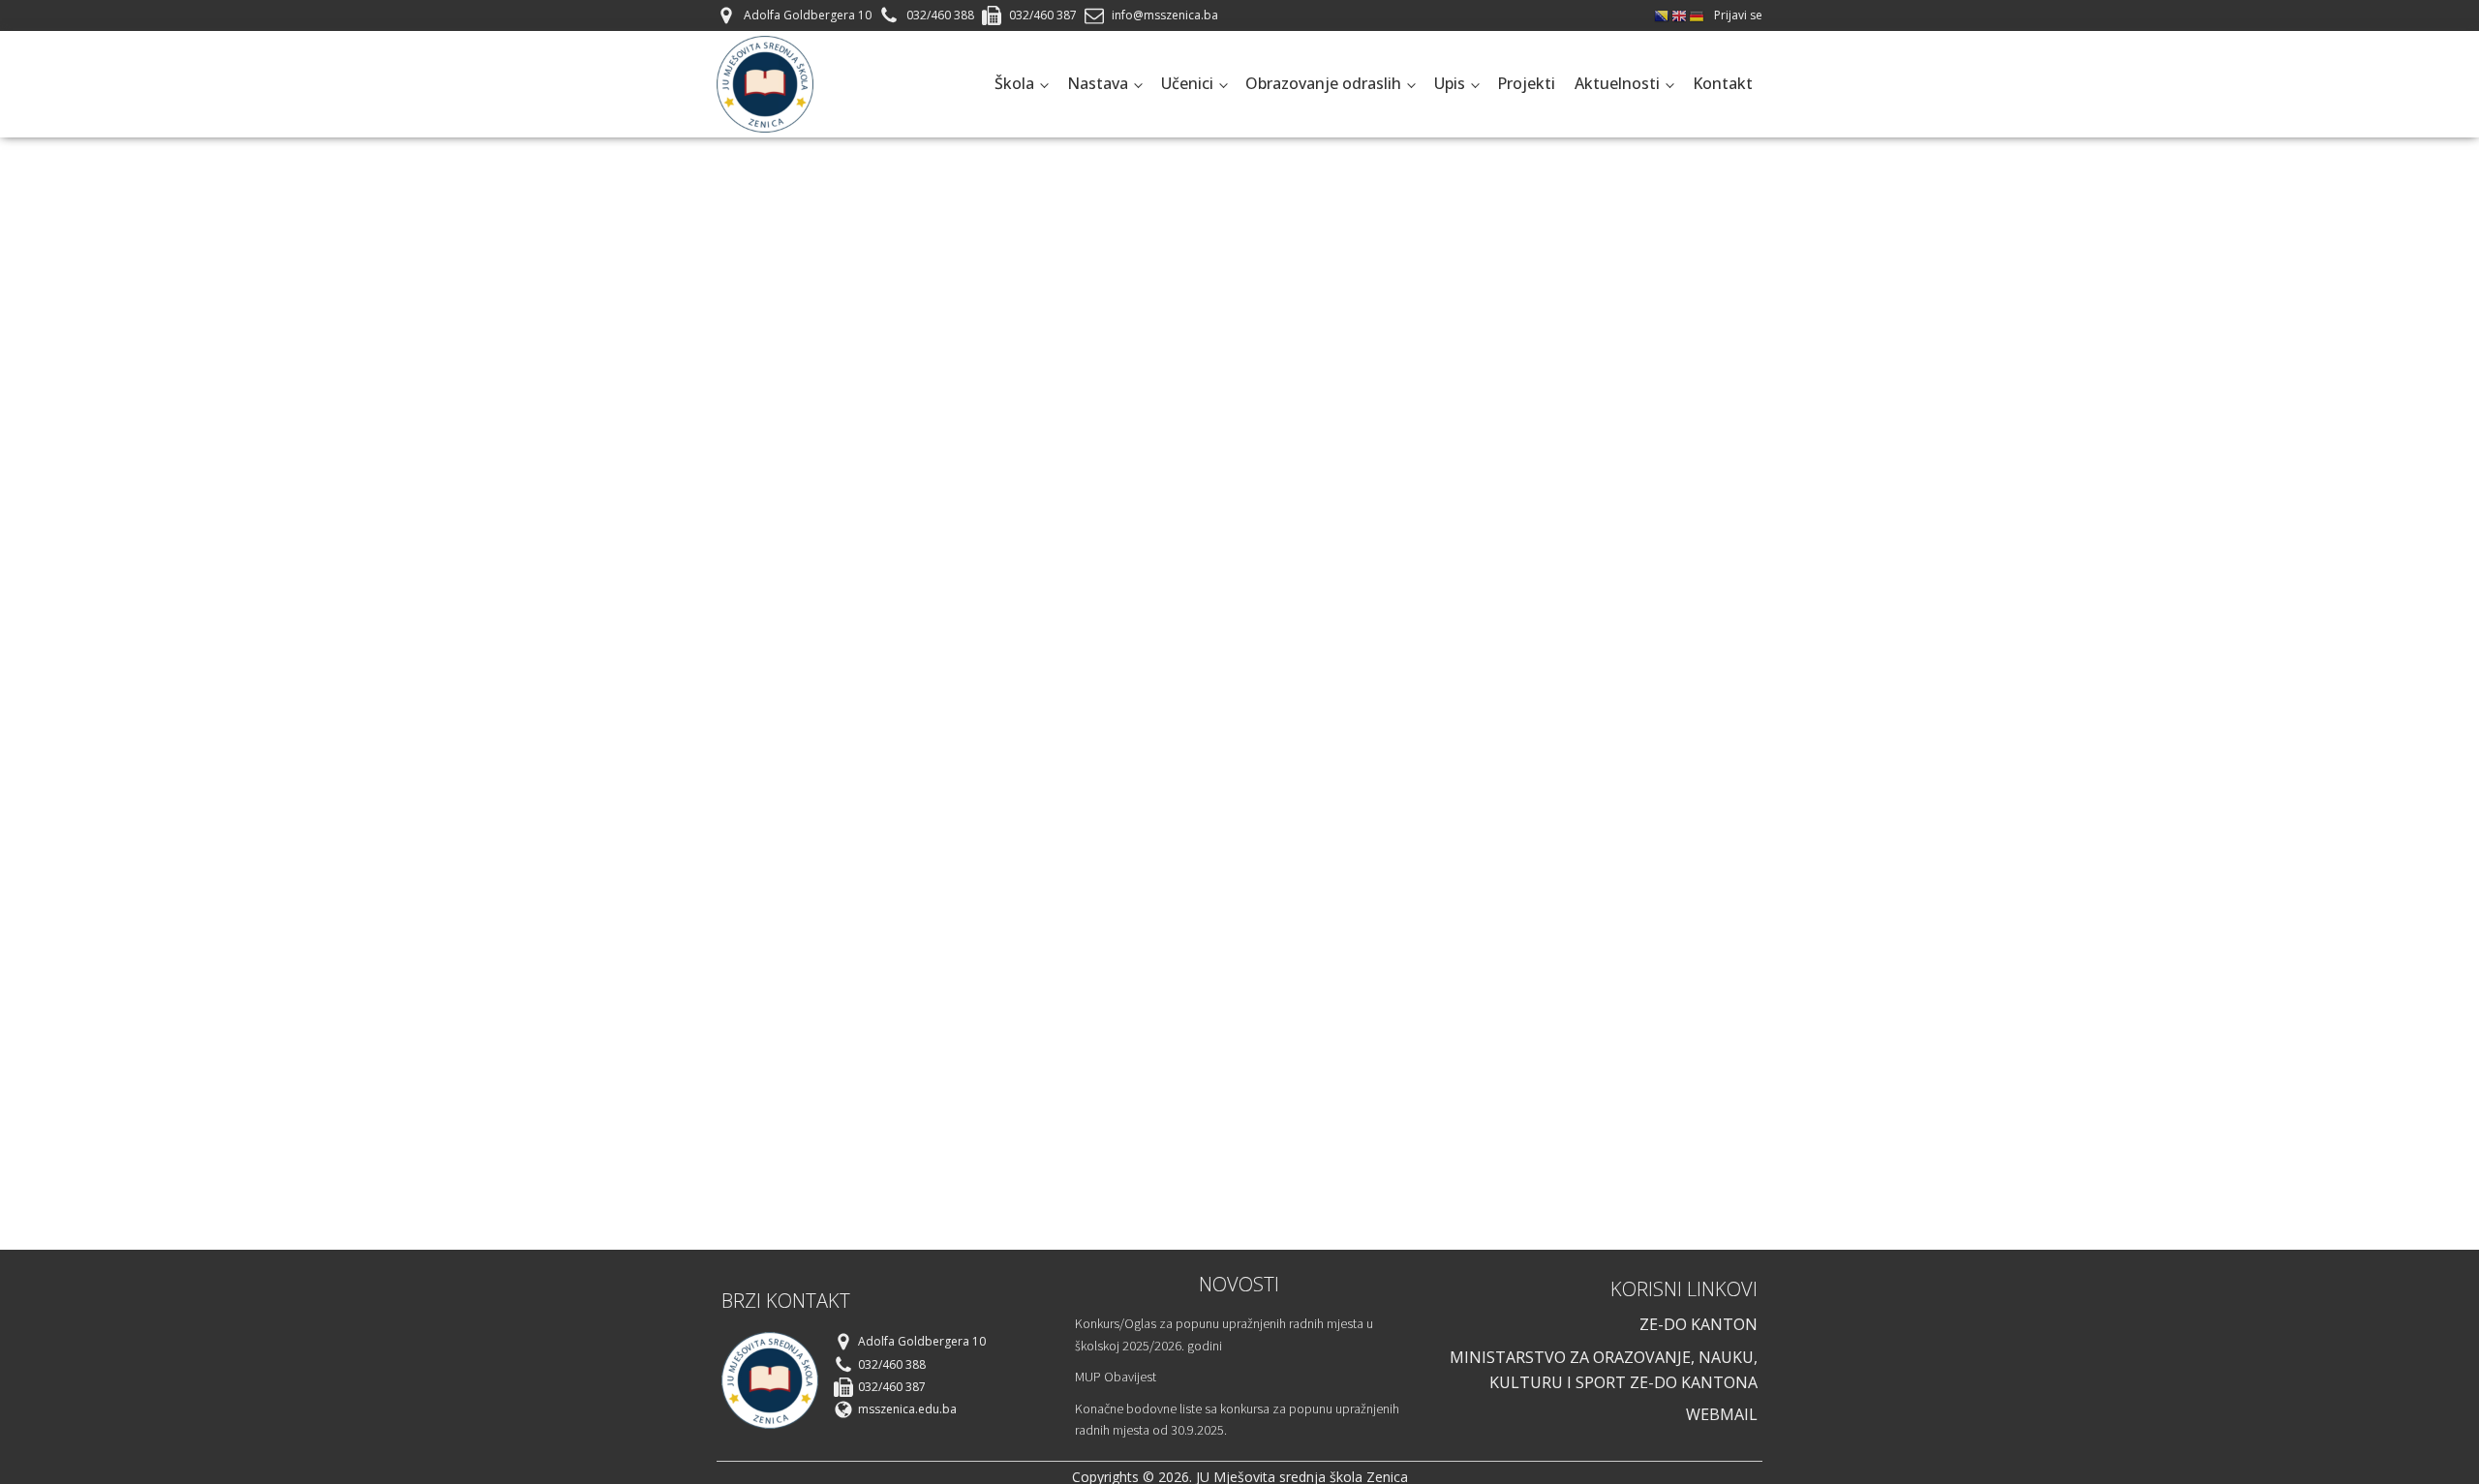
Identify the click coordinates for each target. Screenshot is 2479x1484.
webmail (1722, 1414)
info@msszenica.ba (1165, 15)
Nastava (1098, 83)
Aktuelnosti (1617, 83)
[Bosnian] (1663, 15)
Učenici (1187, 83)
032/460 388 (940, 15)
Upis (1450, 83)
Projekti (1526, 83)
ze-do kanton (1699, 1324)
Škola (1014, 83)
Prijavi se (1738, 15)
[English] (1680, 15)
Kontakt (1723, 83)
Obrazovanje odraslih (1323, 83)
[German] (1698, 15)
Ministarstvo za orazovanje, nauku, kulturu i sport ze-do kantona (1604, 1370)
